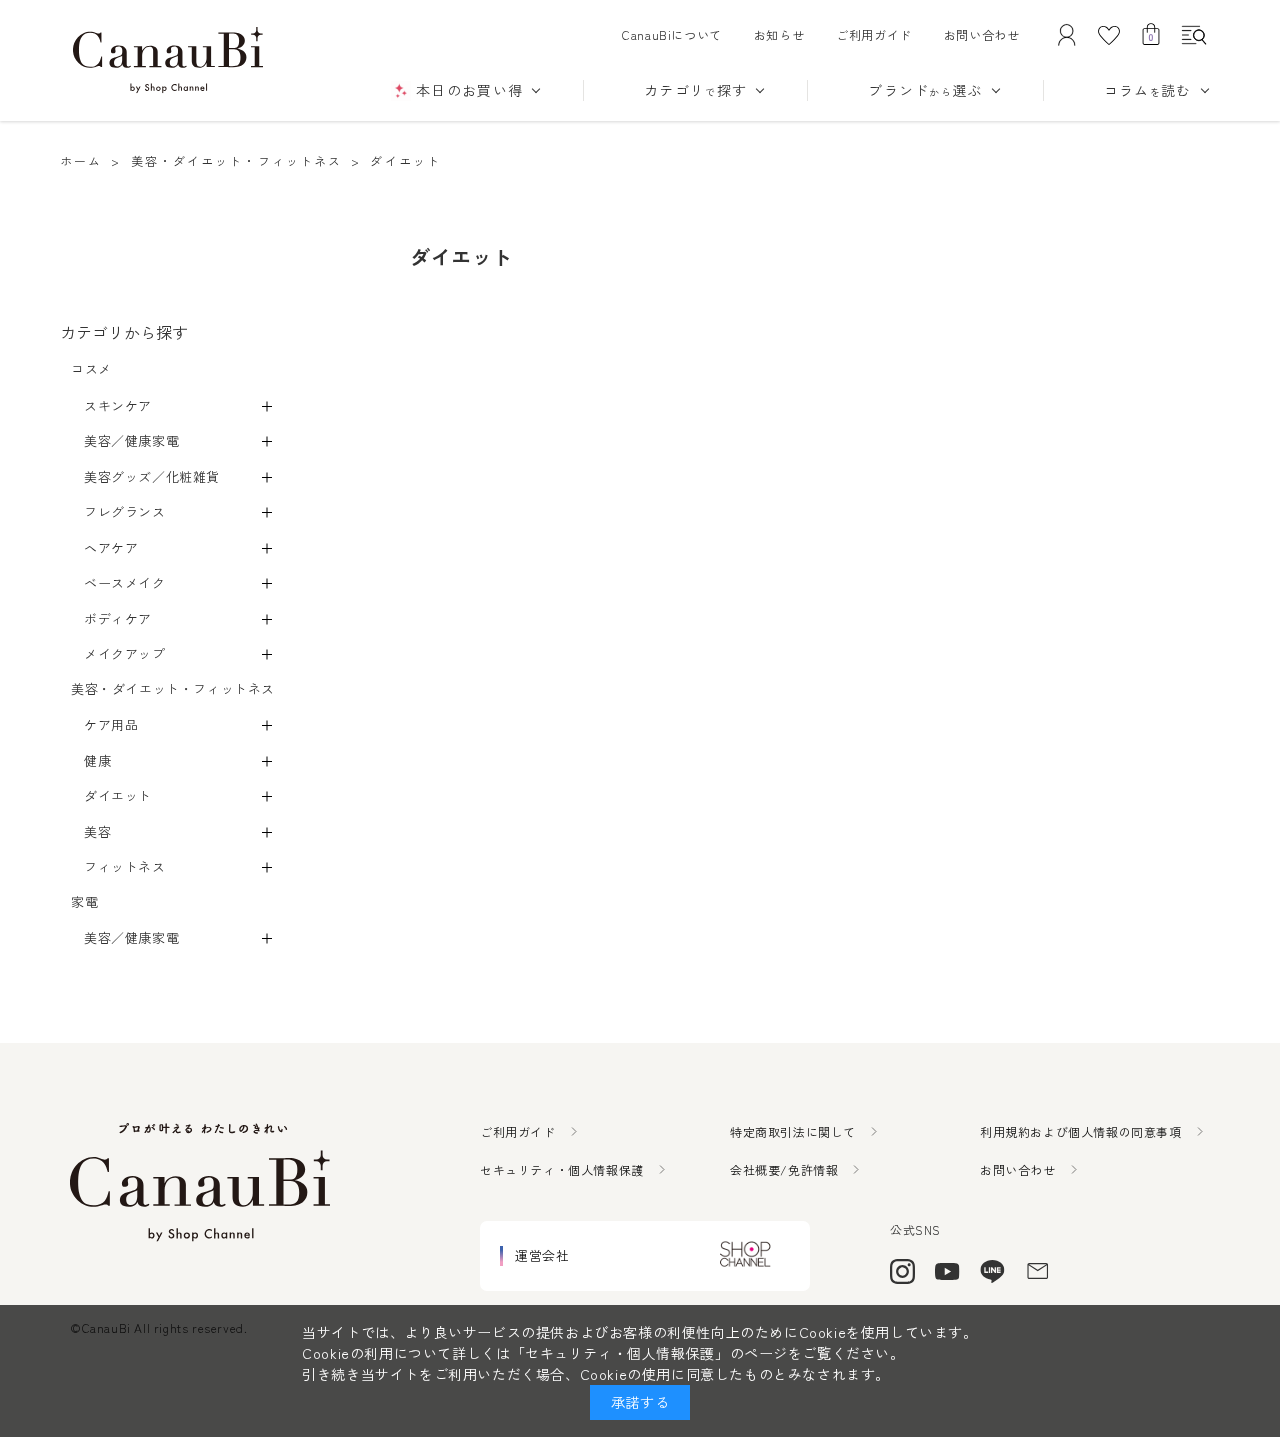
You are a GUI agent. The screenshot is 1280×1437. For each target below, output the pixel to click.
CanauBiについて (672, 34)
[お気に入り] (1109, 35)
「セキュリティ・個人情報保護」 (620, 1353)
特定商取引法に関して (793, 1131)
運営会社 (542, 1255)
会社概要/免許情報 (784, 1169)
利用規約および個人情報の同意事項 (1081, 1131)
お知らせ (779, 34)
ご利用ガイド (874, 34)
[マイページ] (1067, 35)
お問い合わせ (982, 34)
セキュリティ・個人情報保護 (562, 1169)
